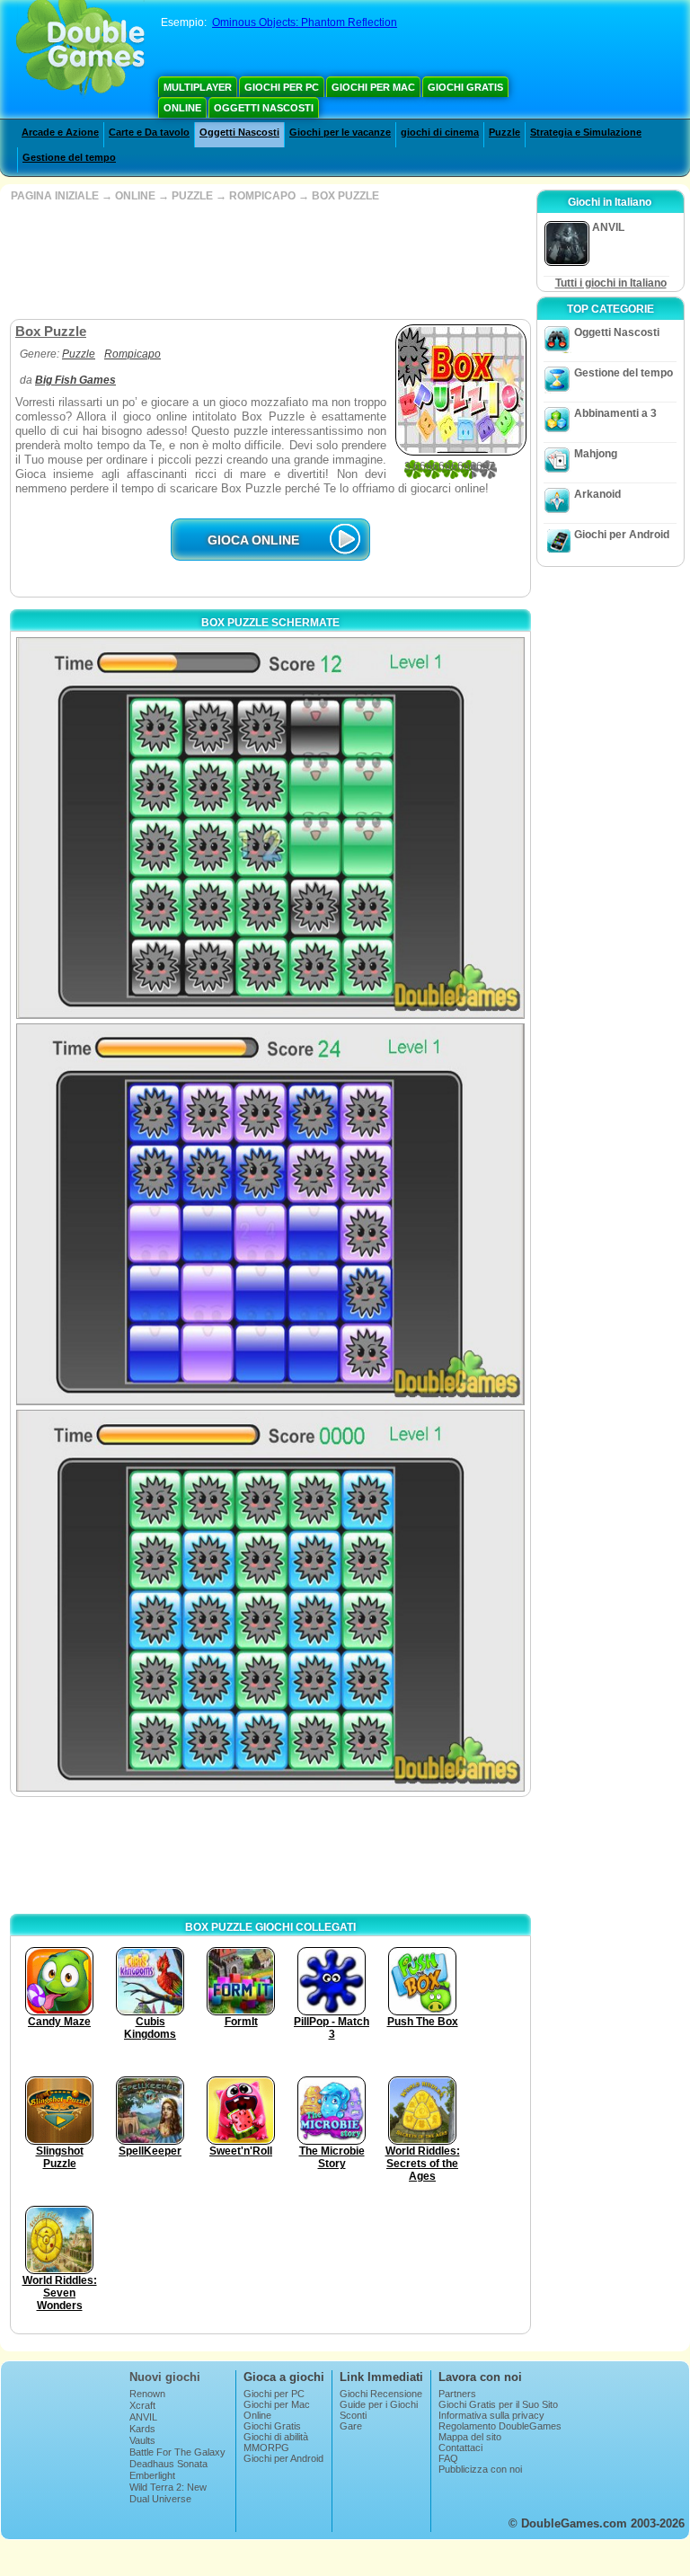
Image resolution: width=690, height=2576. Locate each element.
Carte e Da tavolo (149, 132)
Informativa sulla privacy (491, 2415)
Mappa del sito (470, 2437)
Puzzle (504, 132)
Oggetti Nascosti (264, 108)
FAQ (448, 2458)
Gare (351, 2426)
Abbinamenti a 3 (615, 413)
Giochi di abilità (276, 2437)
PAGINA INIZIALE (55, 196)
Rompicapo (133, 354)
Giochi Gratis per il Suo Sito (498, 2404)
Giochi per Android (622, 535)
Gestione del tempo (69, 157)
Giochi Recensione (381, 2394)
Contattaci (460, 2448)
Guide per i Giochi (379, 2404)
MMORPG (266, 2448)
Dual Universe (160, 2499)
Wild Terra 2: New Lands (168, 2492)
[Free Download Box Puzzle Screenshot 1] (270, 828)
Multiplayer (198, 87)
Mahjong (596, 454)
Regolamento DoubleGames (500, 2426)
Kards (142, 2429)
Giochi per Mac (373, 87)
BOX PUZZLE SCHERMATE (270, 623)
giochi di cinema (440, 132)
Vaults (142, 2440)
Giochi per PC (282, 87)
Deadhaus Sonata (168, 2464)
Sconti (353, 2415)
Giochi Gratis (465, 87)
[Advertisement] (269, 261)
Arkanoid (597, 494)
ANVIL (143, 2417)
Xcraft (142, 2405)
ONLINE (135, 196)
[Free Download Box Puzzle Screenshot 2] (270, 1214)
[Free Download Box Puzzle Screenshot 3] (270, 1601)
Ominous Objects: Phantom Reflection (305, 22)
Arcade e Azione (60, 132)
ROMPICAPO (262, 196)
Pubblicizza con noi (480, 2469)
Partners (457, 2394)
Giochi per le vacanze (340, 132)
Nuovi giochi (165, 2377)
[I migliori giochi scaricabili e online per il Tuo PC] (80, 49)
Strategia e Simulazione (586, 132)
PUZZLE (192, 196)
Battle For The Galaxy (177, 2452)
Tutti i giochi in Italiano (611, 283)
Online (182, 108)
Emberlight (152, 2475)
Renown (147, 2394)
